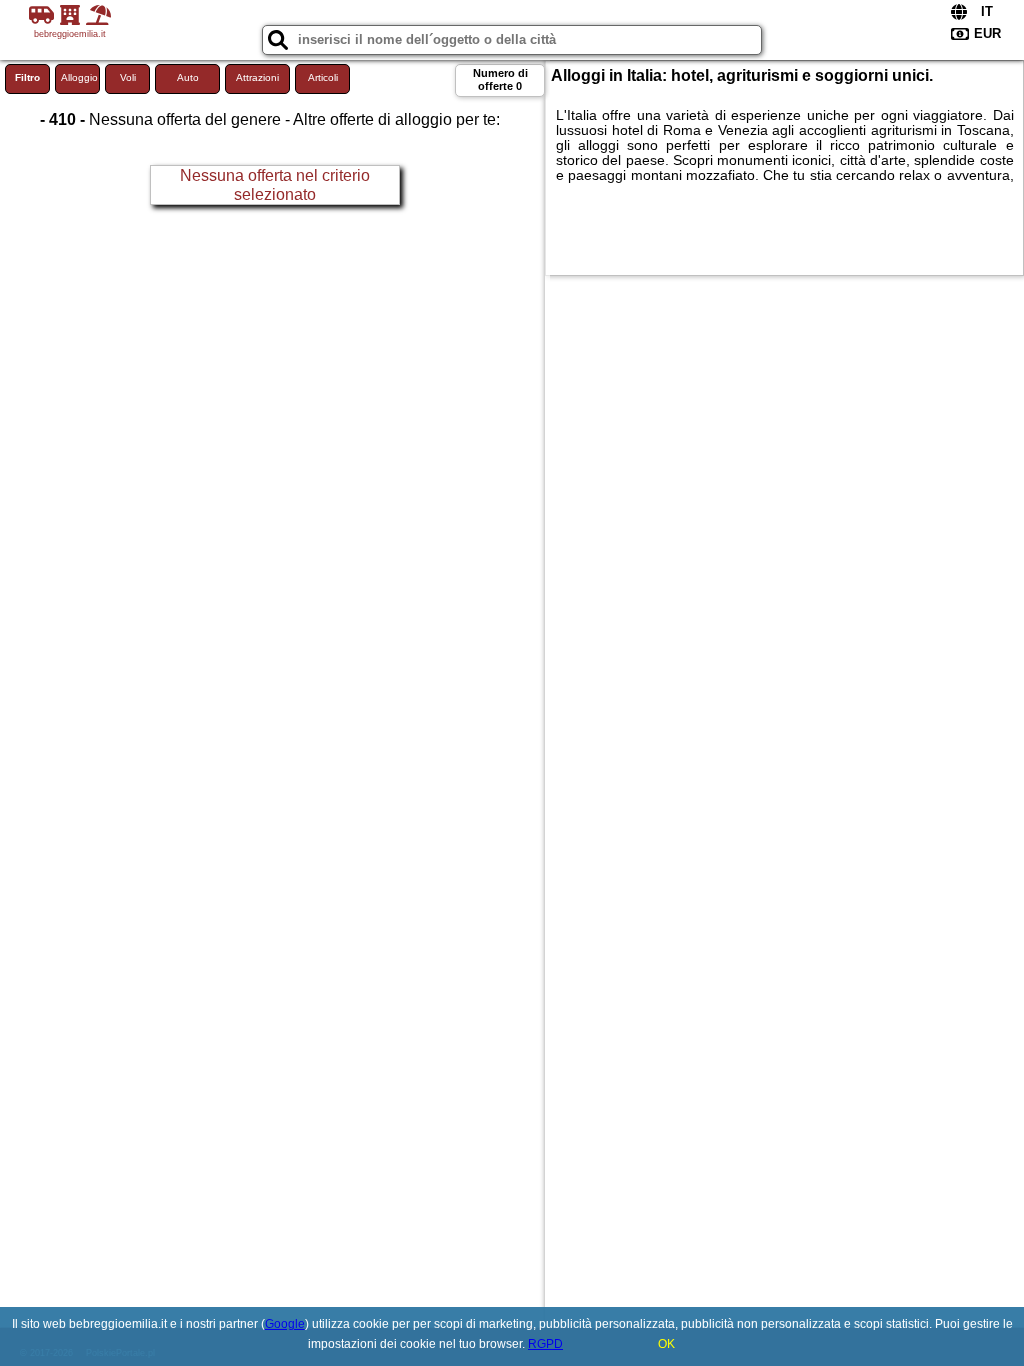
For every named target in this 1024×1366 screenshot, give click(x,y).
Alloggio (79, 77)
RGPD (545, 1344)
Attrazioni (257, 77)
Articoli (323, 77)
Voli (128, 77)
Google (285, 1324)
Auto (188, 77)
